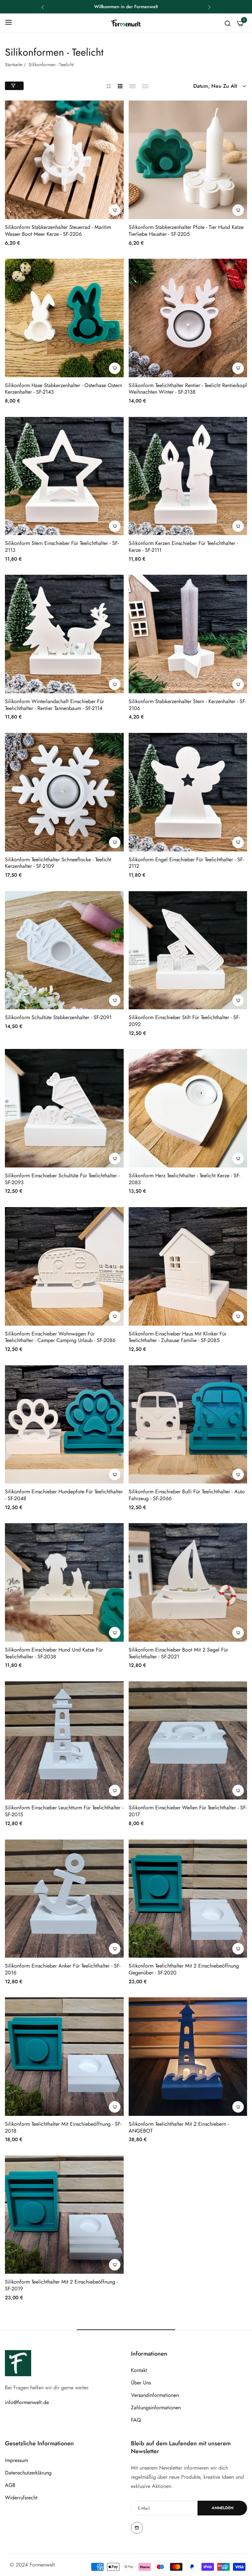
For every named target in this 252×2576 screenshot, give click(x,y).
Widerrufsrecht (21, 2498)
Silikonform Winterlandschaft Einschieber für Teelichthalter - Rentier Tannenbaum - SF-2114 (54, 705)
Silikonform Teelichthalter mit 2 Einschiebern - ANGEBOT (179, 2128)
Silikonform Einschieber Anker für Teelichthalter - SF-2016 (63, 1969)
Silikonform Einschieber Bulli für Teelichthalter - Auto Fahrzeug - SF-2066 (187, 1495)
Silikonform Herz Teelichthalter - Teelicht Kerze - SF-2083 (184, 1179)
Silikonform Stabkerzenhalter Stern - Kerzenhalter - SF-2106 (187, 705)
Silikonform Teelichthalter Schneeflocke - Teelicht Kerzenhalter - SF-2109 (58, 863)
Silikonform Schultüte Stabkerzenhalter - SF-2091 (58, 1018)
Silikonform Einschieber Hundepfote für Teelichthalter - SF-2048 (64, 1495)
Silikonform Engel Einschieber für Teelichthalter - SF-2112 (186, 863)
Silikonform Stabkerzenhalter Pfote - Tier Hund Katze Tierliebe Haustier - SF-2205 (186, 231)
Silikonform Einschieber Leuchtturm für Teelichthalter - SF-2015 (64, 1811)
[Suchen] (228, 23)
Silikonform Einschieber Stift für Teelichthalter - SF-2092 (184, 1021)
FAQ (136, 2420)
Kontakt (139, 2370)
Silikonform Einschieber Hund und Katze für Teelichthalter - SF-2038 (54, 1653)
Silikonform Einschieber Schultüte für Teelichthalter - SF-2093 (62, 1179)
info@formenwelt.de (27, 2402)
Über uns (141, 2383)
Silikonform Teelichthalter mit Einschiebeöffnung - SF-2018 (63, 2128)
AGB (10, 2485)
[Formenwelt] (126, 23)
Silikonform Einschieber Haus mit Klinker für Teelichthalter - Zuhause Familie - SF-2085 (178, 1337)
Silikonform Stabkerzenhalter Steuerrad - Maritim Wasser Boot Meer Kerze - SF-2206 (58, 231)
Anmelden (222, 2508)
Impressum (16, 2460)
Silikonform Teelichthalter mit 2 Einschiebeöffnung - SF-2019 (61, 2286)
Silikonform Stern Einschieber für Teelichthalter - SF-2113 (62, 547)
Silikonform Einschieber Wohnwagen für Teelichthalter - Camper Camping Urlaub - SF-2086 (60, 1337)
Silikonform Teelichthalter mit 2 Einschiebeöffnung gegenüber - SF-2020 (184, 1969)
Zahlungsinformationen (156, 2408)
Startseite (14, 65)
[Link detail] (137, 2528)
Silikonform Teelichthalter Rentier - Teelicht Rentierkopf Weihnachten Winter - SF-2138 (188, 389)
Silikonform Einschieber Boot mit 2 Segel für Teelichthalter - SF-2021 (178, 1653)
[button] (43, 7)
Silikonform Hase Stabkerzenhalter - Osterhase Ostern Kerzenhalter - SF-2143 (63, 389)
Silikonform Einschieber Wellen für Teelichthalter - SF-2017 (188, 1811)
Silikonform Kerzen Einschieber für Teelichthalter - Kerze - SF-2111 (183, 547)
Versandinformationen (155, 2395)
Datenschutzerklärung (28, 2473)
